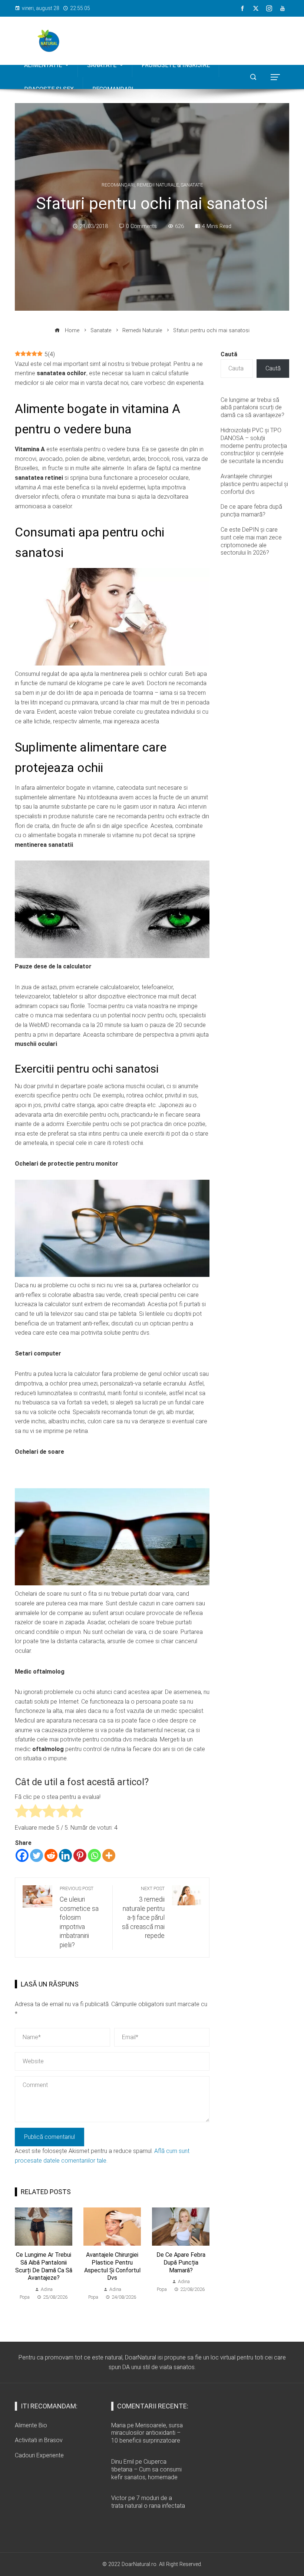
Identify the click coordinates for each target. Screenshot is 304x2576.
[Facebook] (22, 1855)
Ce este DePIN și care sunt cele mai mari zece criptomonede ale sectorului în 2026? (251, 541)
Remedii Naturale (158, 185)
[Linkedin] (65, 1855)
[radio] (22, 1812)
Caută (229, 354)
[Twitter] (37, 1855)
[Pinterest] (80, 1855)
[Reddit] (51, 1855)
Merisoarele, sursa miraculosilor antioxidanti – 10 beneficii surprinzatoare (147, 2433)
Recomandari (118, 185)
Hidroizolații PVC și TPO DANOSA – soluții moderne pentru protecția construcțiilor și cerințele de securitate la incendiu (254, 446)
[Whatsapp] (94, 1855)
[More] (109, 1855)
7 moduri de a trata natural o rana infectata (148, 2502)
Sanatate (192, 185)
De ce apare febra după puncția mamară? (181, 2263)
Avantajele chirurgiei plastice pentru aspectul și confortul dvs (112, 2266)
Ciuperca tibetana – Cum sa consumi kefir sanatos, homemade (146, 2469)
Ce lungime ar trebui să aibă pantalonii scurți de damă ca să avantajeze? (44, 2266)
